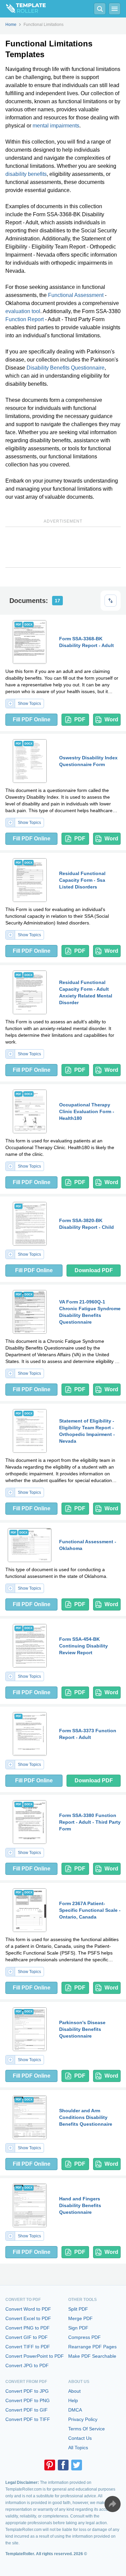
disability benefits (26, 174)
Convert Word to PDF (28, 2309)
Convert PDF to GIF (27, 2410)
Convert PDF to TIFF (28, 2419)
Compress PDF (85, 2337)
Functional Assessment (76, 295)
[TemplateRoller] (23, 9)
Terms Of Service (87, 2429)
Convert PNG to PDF (28, 2328)
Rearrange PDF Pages (92, 2347)
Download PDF (94, 1270)
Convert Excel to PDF (28, 2318)
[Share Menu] (113, 2504)
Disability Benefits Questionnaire (66, 368)
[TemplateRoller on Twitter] (77, 2465)
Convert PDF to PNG (28, 2400)
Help (73, 2400)
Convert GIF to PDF (27, 2337)
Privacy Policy (83, 2419)
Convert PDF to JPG (27, 2391)
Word (111, 719)
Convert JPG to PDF (27, 2365)
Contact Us (80, 2438)
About (74, 2391)
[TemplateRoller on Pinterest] (50, 2465)
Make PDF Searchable (92, 2356)
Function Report (25, 319)
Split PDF (78, 2309)
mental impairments (56, 126)
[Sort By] (111, 601)
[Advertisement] (63, 547)
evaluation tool (23, 311)
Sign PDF (78, 2328)
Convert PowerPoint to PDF (35, 2356)
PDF (80, 719)
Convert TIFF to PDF (28, 2347)
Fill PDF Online (32, 719)
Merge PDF (80, 2318)
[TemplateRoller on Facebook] (63, 2465)
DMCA (75, 2410)
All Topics (78, 2448)
